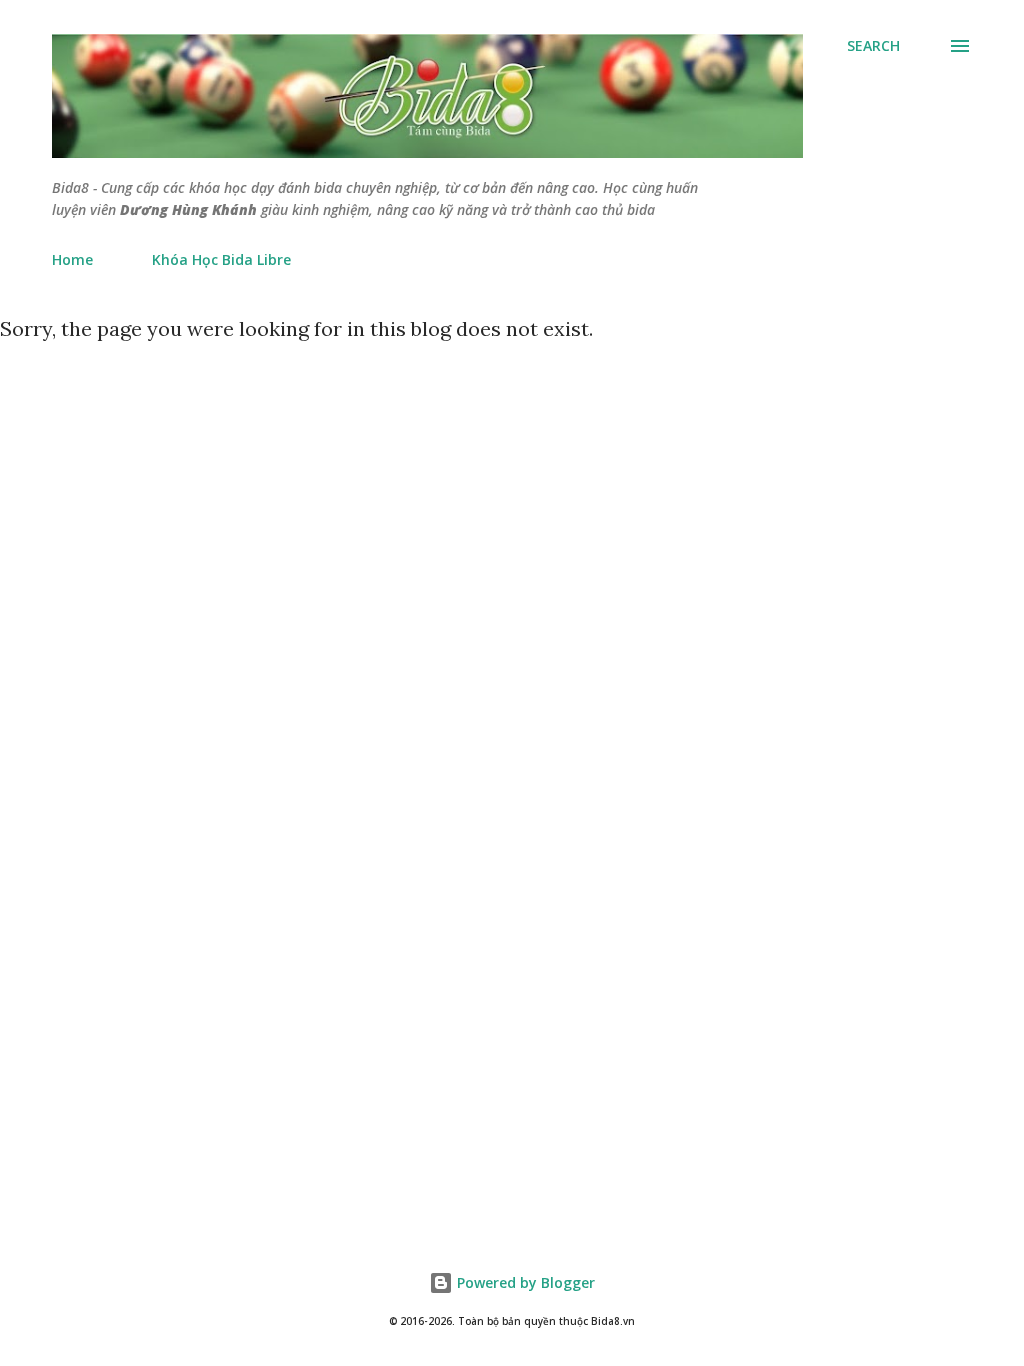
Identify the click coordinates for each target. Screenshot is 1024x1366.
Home (72, 259)
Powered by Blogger (524, 1282)
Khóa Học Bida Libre (221, 259)
